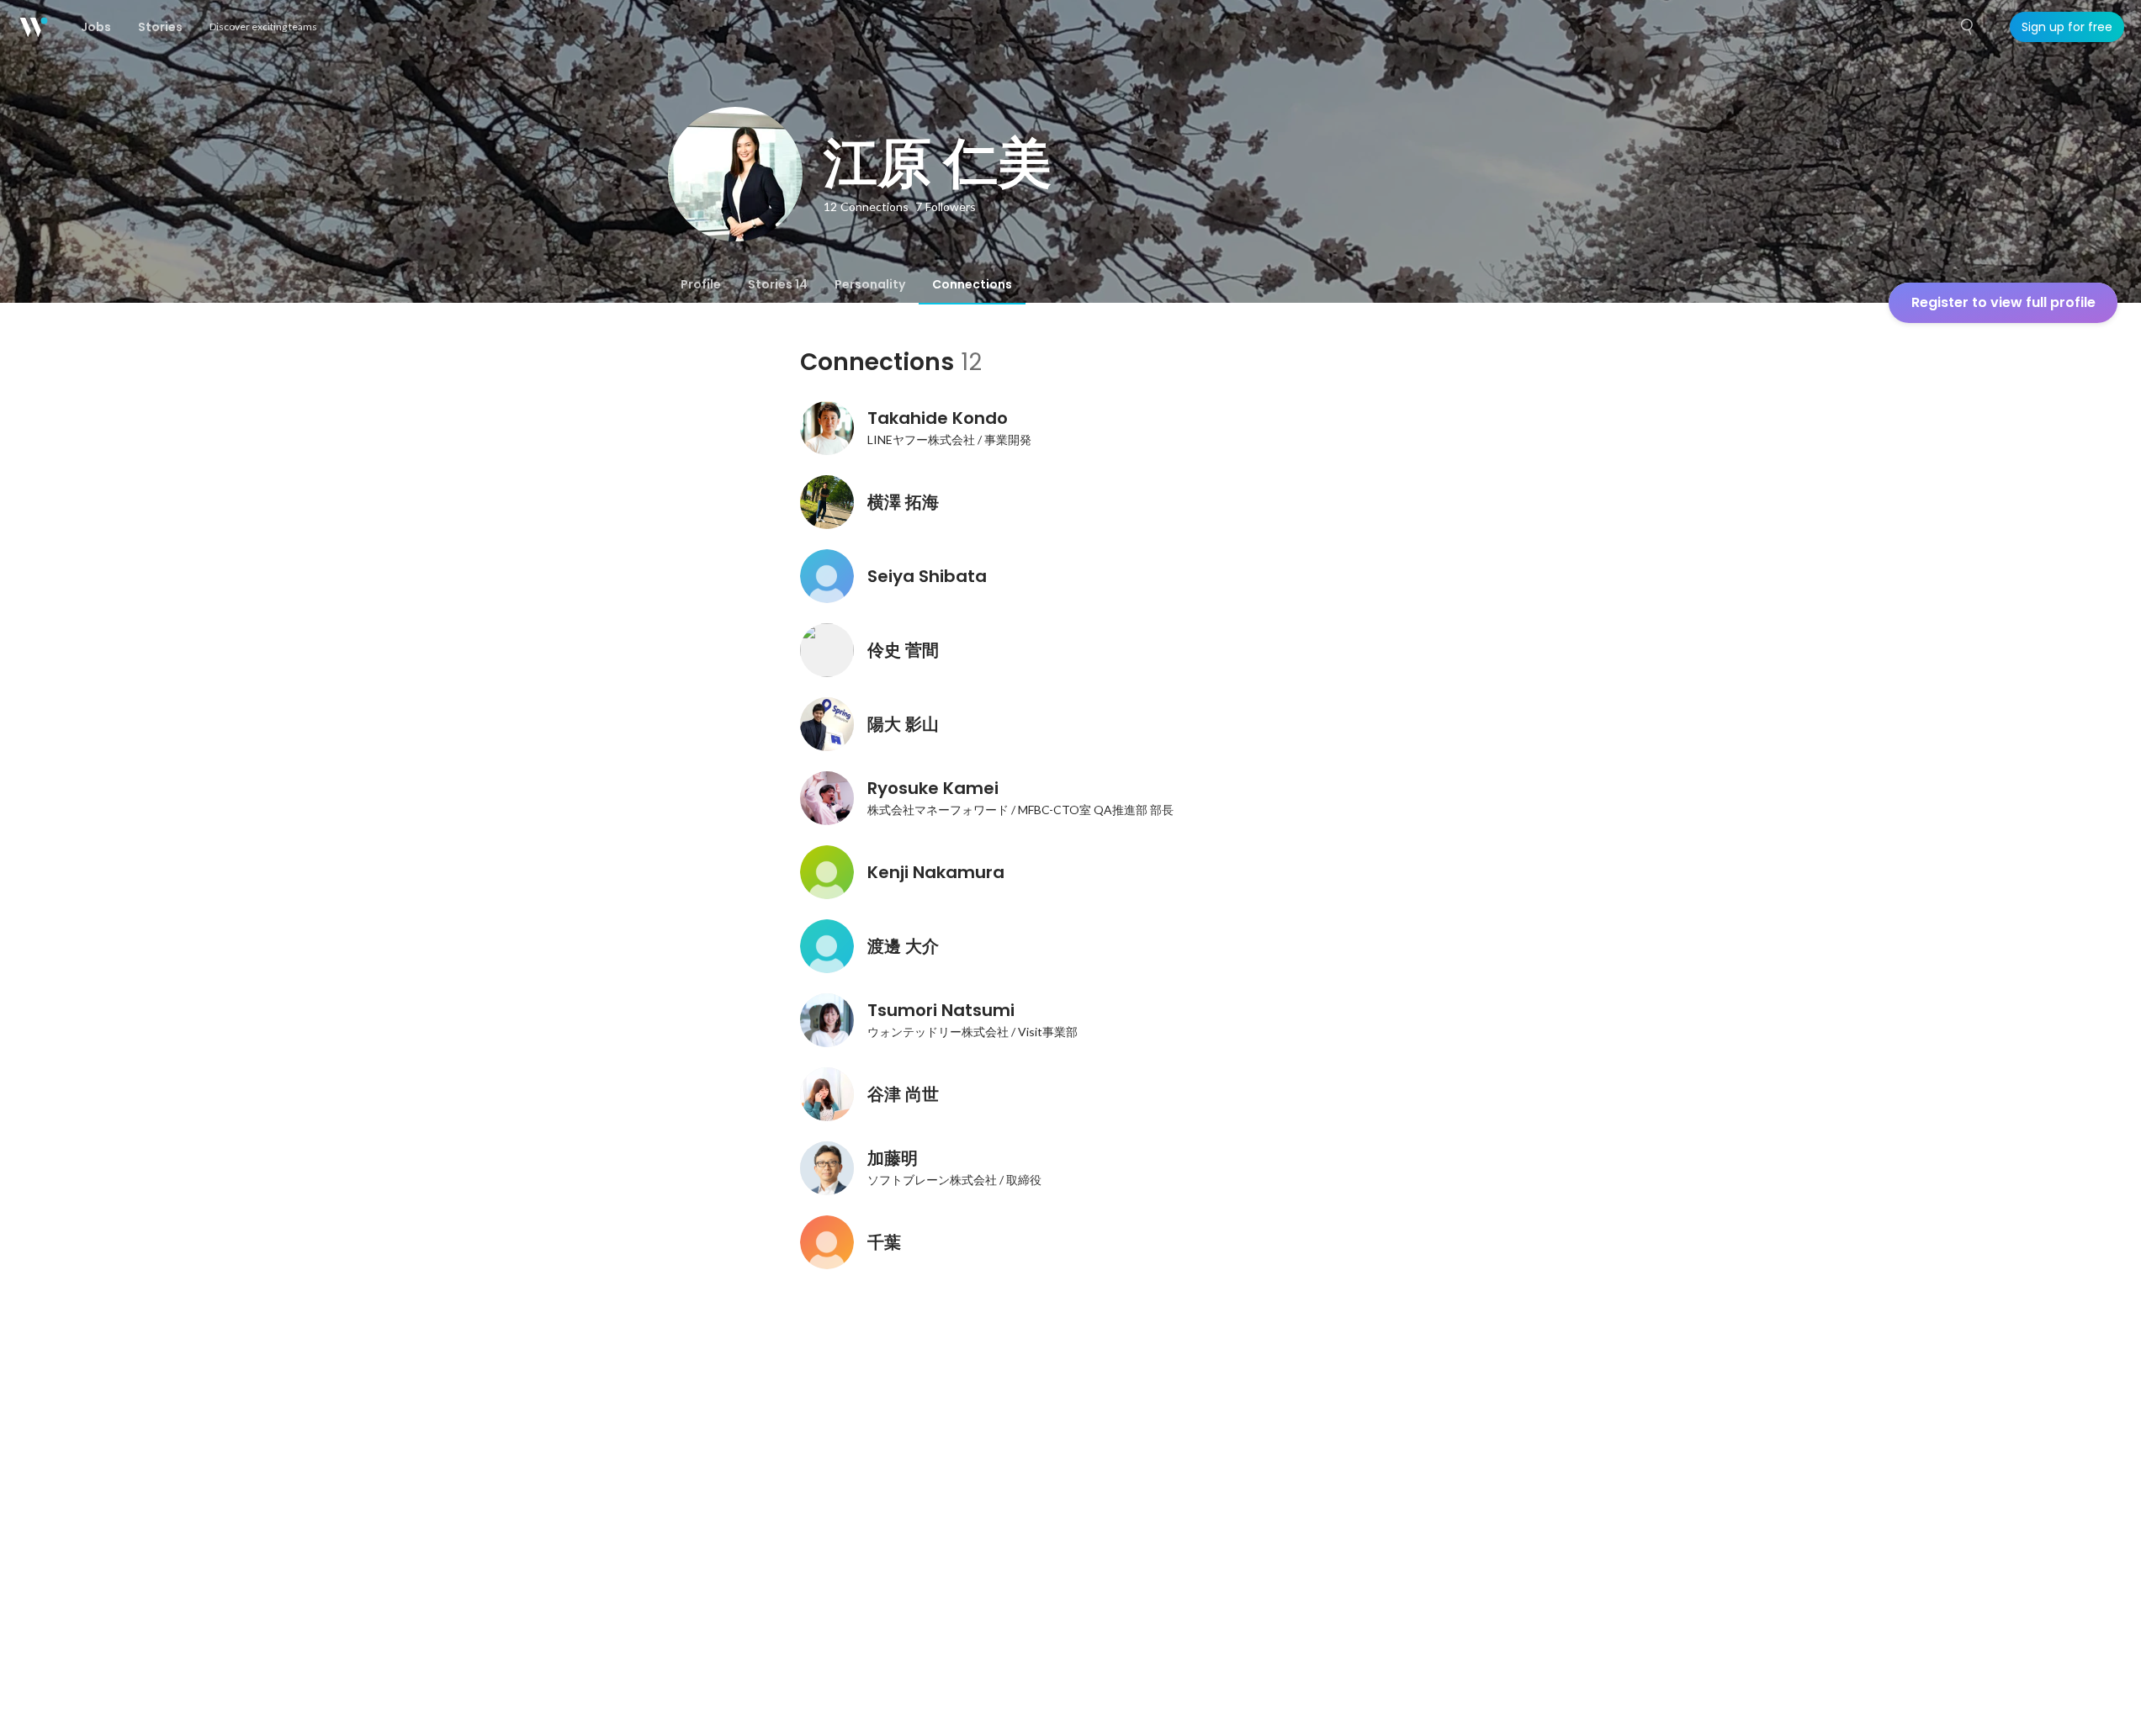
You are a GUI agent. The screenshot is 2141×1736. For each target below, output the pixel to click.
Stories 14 (778, 284)
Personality (870, 284)
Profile (701, 284)
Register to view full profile (2003, 302)
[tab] (701, 284)
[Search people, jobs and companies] (1968, 27)
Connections (972, 284)
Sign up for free (2067, 27)
